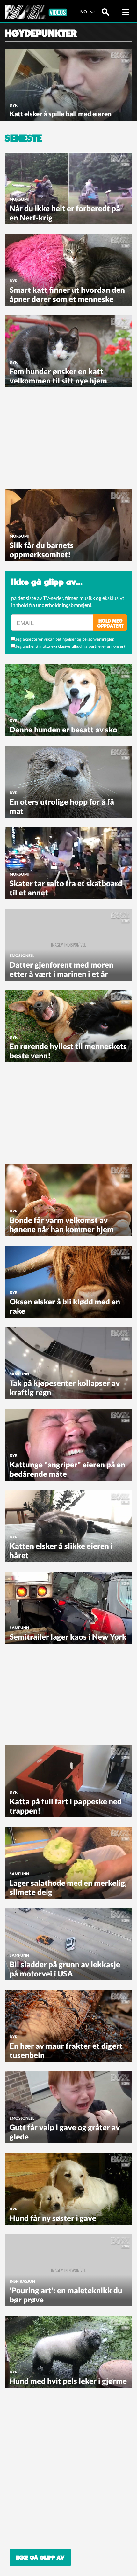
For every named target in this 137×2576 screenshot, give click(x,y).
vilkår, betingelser (60, 639)
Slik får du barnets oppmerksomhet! (42, 550)
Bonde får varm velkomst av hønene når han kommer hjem (62, 1225)
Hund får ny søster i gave (53, 2218)
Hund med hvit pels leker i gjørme (68, 2381)
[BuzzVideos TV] (36, 12)
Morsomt (20, 199)
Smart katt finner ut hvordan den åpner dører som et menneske (67, 294)
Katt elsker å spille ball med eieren (61, 114)
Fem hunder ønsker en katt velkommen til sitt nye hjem (58, 376)
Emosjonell (22, 956)
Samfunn (19, 1374)
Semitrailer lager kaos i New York (68, 1637)
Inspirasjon (22, 2281)
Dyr (14, 105)
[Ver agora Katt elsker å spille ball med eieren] (68, 84)
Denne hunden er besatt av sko (63, 729)
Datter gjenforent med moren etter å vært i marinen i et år (61, 969)
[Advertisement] (53, 437)
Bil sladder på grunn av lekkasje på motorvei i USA (65, 1969)
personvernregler (98, 639)
